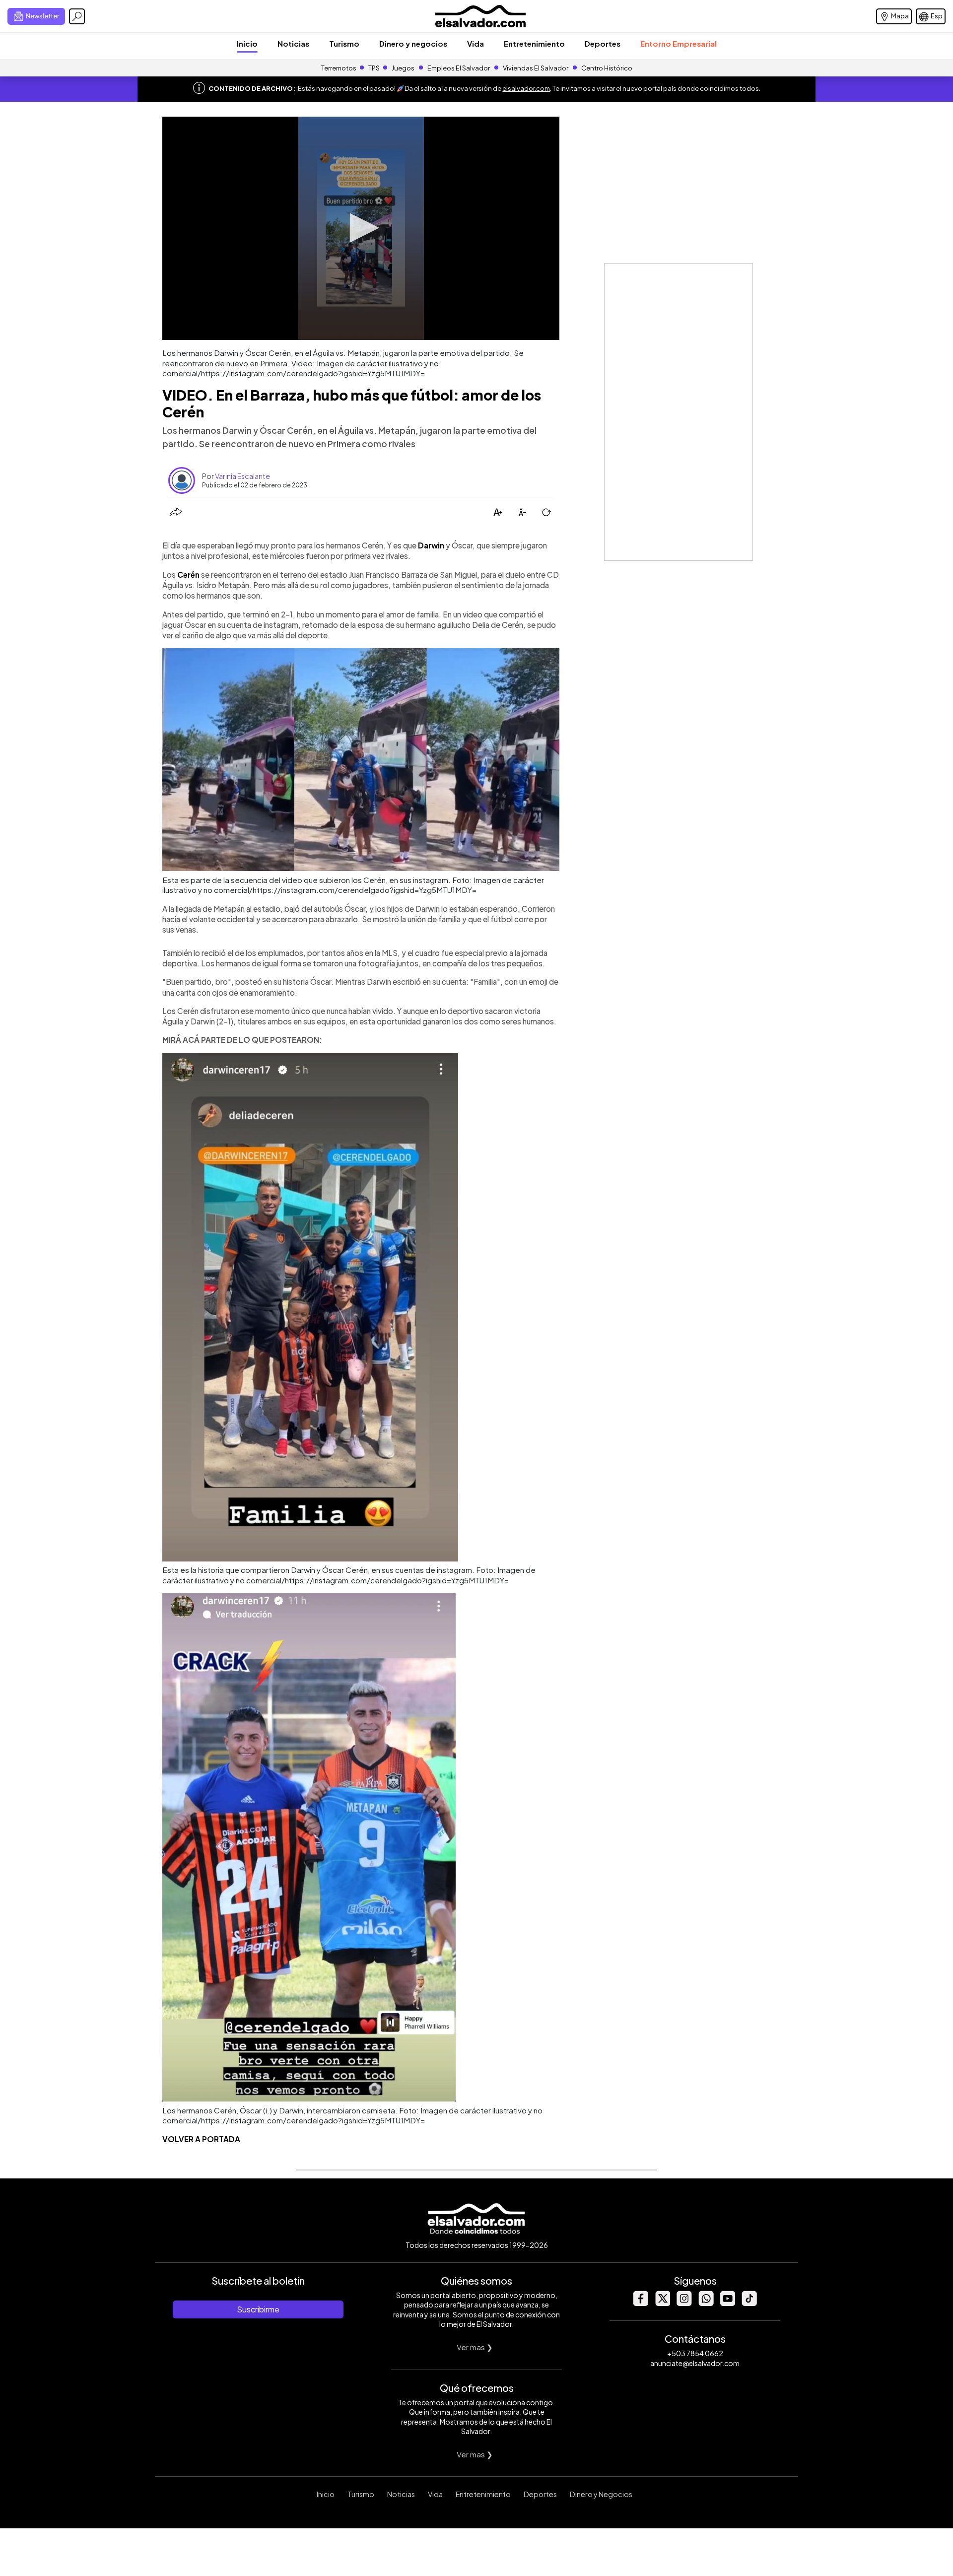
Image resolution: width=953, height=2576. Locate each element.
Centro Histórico (607, 68)
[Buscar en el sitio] (77, 16)
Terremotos (339, 68)
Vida (476, 43)
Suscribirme (258, 2309)
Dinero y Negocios (601, 2494)
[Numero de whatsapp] (706, 2303)
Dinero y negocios (413, 43)
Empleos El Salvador (459, 68)
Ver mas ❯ (475, 2347)
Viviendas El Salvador (536, 68)
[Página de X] (662, 2303)
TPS (374, 68)
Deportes (603, 43)
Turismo (344, 43)
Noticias (293, 43)
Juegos (403, 68)
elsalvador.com (526, 88)
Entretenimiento (534, 43)
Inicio (247, 43)
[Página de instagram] (684, 2303)
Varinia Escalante (242, 476)
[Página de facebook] (640, 2303)
